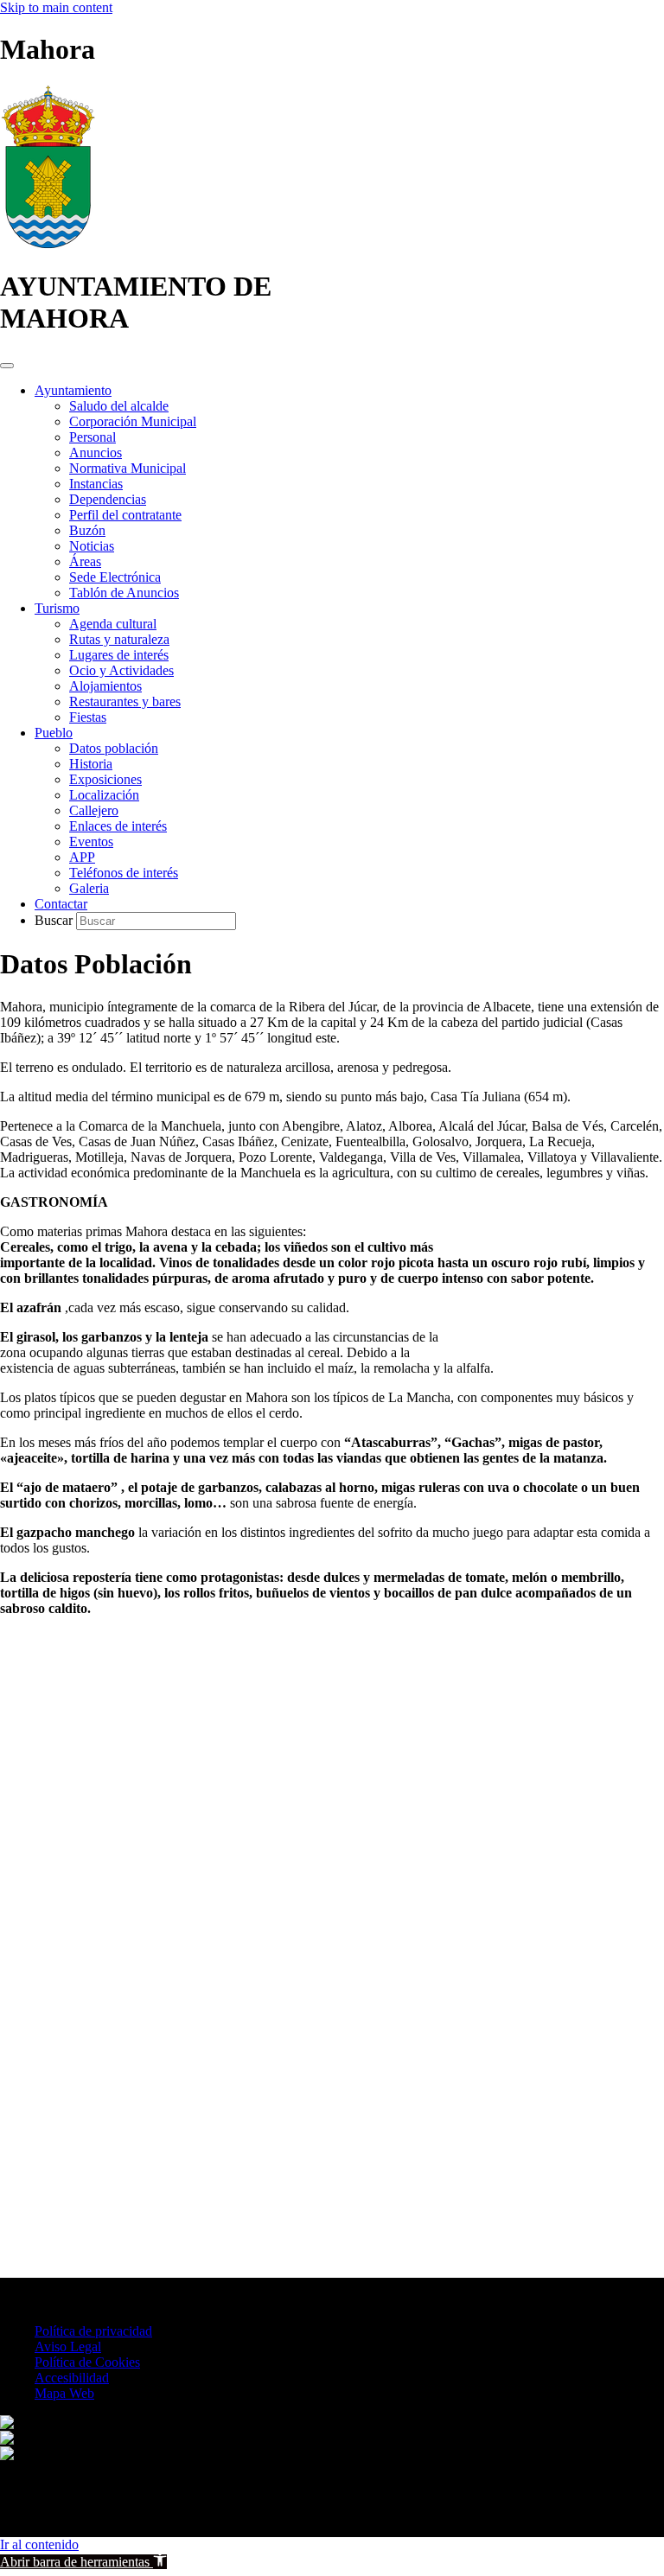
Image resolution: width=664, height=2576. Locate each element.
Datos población (114, 748)
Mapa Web (64, 2393)
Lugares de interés (119, 655)
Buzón (87, 530)
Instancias (96, 484)
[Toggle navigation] (7, 366)
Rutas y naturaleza (119, 639)
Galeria (89, 888)
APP (82, 857)
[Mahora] (48, 244)
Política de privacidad (93, 2331)
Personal (93, 437)
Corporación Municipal (133, 421)
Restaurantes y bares (125, 701)
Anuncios (96, 453)
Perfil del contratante (125, 515)
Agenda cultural (113, 624)
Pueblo (54, 733)
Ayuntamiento (73, 390)
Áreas (85, 561)
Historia (91, 764)
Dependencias (108, 499)
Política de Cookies (87, 2362)
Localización (104, 795)
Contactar (61, 904)
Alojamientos (105, 686)
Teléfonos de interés (124, 873)
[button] (83, 2562)
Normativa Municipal (128, 468)
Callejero (94, 810)
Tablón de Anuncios (124, 593)
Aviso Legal (68, 2346)
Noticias (92, 546)
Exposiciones (105, 779)
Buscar (55, 920)
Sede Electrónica (115, 577)
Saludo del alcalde (119, 406)
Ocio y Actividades (121, 670)
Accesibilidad (72, 2378)
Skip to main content (56, 7)
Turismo (57, 608)
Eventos (91, 842)
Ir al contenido (39, 2544)
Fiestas (88, 717)
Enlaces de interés (118, 826)
